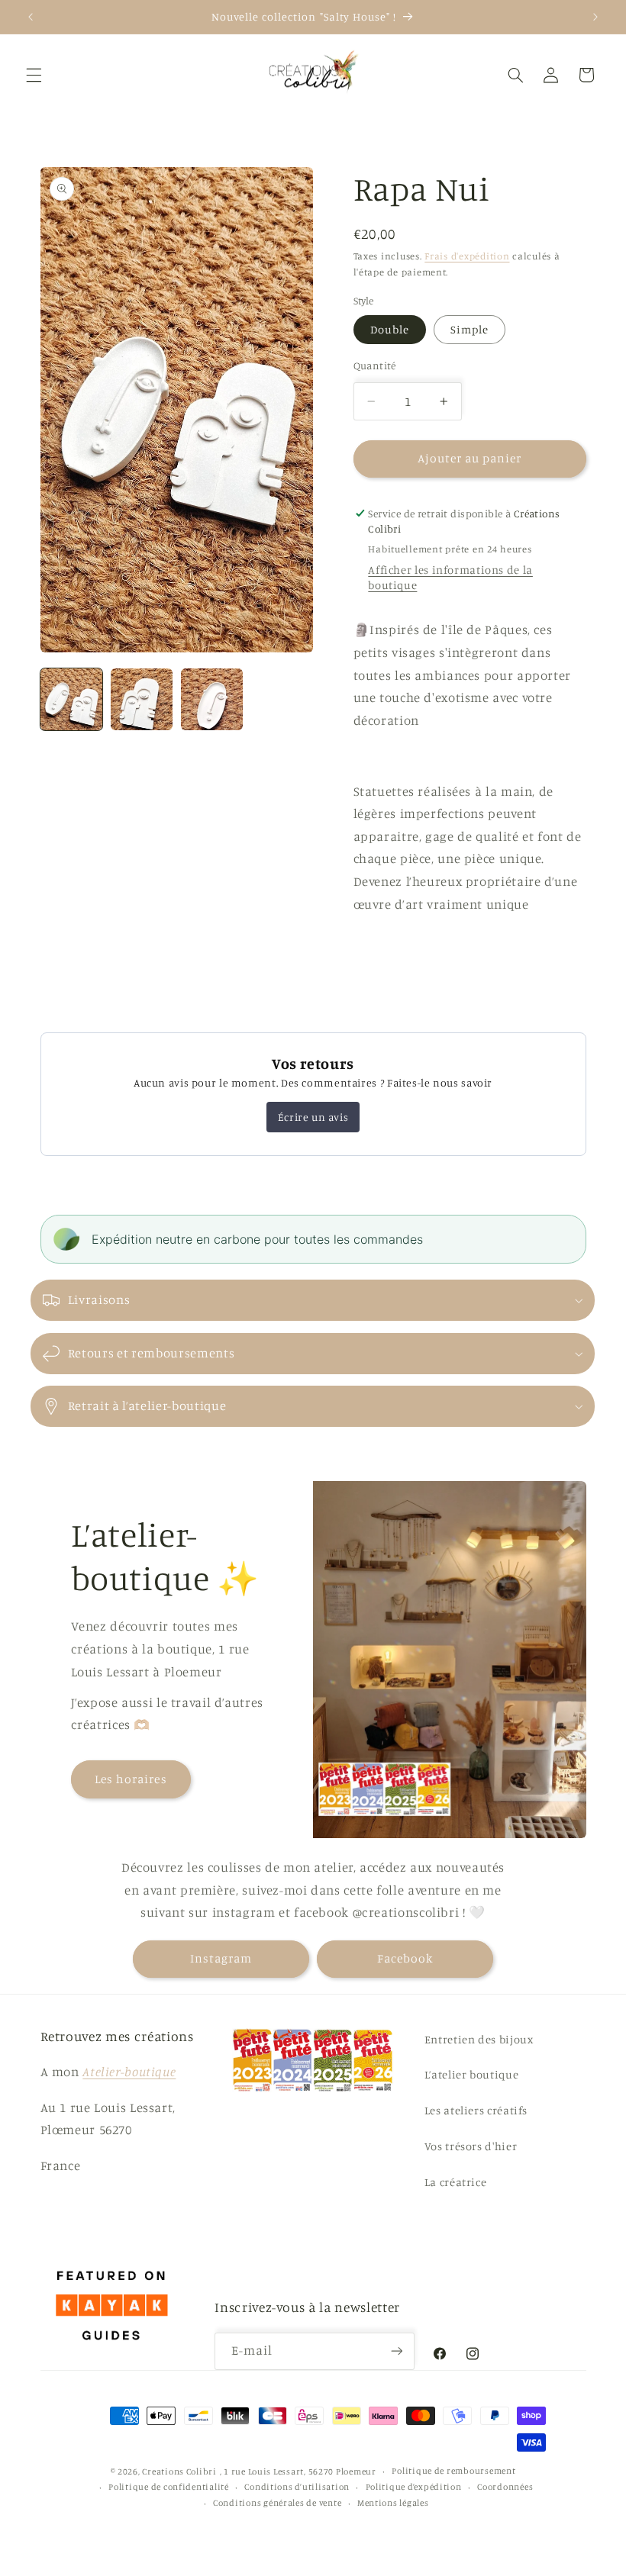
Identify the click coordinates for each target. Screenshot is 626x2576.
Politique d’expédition (414, 2487)
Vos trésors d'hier (471, 2146)
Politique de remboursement (453, 2471)
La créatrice (456, 2182)
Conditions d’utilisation (297, 2487)
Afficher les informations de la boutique (450, 577)
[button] (34, 75)
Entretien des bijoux (479, 2039)
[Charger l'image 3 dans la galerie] (212, 700)
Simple (469, 329)
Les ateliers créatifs (476, 2110)
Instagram (221, 1958)
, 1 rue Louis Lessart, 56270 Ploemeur (298, 2471)
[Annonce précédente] (31, 17)
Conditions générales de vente (277, 2503)
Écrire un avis (313, 1117)
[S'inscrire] (396, 2351)
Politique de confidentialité (169, 2487)
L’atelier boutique (471, 2074)
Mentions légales (393, 2503)
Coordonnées (505, 2487)
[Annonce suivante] (595, 17)
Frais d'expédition (467, 256)
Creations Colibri (179, 2471)
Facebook (405, 1958)
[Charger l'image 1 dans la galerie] (72, 700)
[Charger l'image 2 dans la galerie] (142, 700)
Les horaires (131, 1779)
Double (390, 329)
